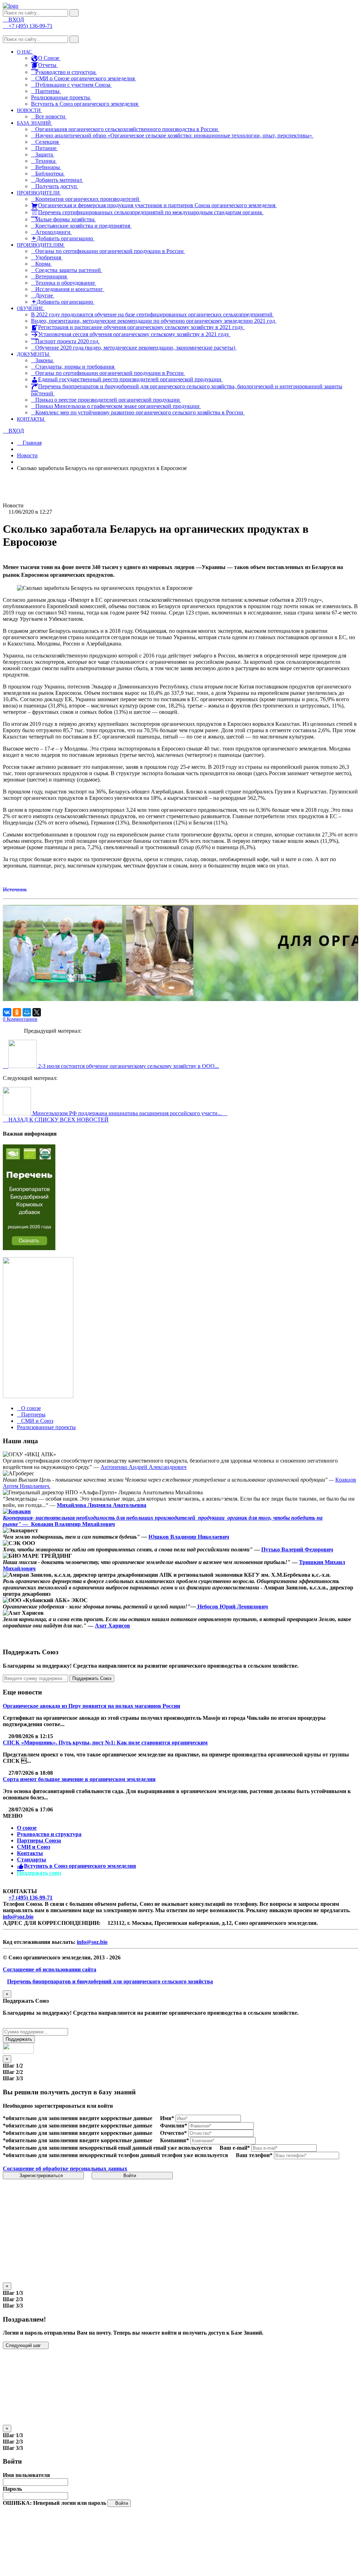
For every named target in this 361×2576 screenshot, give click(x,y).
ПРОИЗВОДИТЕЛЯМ (41, 245)
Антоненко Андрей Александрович (143, 1467)
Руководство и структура (49, 1834)
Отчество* (173, 2133)
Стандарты (32, 1860)
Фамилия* (174, 2126)
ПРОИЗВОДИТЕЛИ (39, 193)
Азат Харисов (112, 1626)
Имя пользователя (26, 2475)
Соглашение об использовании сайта (50, 1969)
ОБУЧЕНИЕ (31, 308)
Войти (130, 2176)
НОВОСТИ (29, 110)
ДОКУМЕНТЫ (34, 354)
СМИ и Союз (33, 1847)
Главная (31, 443)
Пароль (12, 2489)
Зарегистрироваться (42, 2176)
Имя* (167, 2118)
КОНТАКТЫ (31, 419)
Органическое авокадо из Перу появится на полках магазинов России (91, 1706)
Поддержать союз (39, 1873)
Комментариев (20, 1019)
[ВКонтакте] (7, 1012)
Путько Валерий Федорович (297, 1549)
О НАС (25, 52)
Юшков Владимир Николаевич (189, 1537)
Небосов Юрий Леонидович (232, 1607)
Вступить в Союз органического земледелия (85, 104)
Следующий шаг (24, 2345)
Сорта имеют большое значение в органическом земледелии (79, 1779)
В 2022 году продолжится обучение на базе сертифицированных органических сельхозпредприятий (152, 314)
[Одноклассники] (17, 1012)
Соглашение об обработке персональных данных (65, 2169)
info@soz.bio (18, 1917)
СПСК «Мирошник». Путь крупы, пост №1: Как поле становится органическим (105, 1743)
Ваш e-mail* (235, 2148)
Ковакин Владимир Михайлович (73, 1524)
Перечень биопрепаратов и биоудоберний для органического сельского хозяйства (110, 1981)
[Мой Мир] (27, 1012)
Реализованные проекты (61, 97)
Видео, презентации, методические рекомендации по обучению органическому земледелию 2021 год (154, 321)
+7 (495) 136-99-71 (30, 1898)
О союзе (27, 1828)
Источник (15, 889)
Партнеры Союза (39, 1840)
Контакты (30, 1853)
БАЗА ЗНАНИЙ (35, 123)
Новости (27, 455)
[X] (37, 1012)
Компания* (175, 2140)
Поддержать (19, 2039)
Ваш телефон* (254, 2155)
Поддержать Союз (92, 1678)
